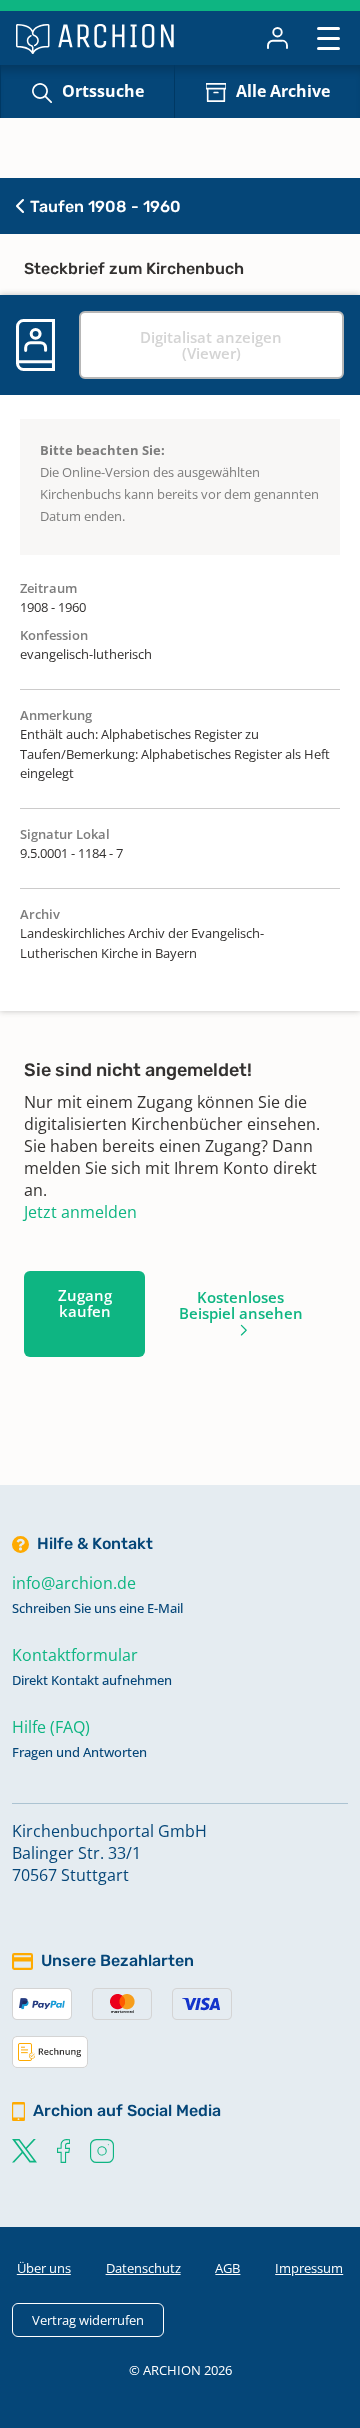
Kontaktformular (75, 1655)
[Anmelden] (277, 38)
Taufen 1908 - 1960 (103, 206)
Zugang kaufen (85, 1303)
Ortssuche (103, 91)
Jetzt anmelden (80, 1212)
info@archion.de (74, 1583)
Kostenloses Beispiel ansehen (241, 1305)
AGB (227, 2268)
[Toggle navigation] (328, 37)
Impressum (309, 2268)
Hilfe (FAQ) (51, 1727)
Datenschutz (143, 2268)
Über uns (44, 2268)
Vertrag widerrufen (88, 2320)
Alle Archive (283, 91)
